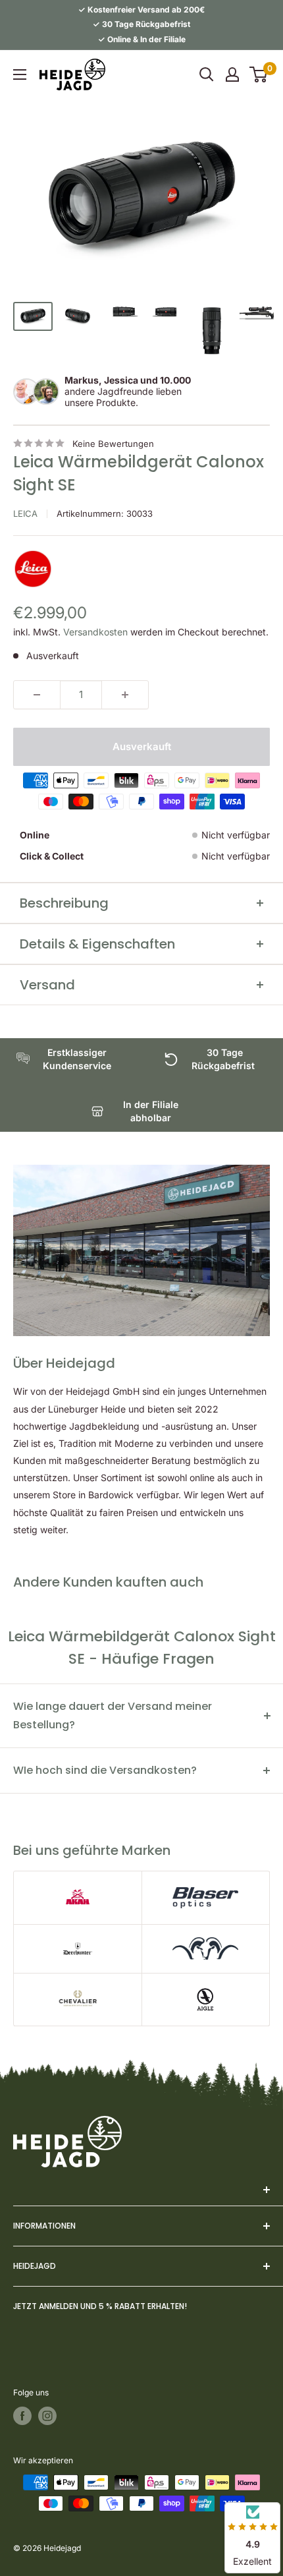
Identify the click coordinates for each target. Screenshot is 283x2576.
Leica (25, 513)
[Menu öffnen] (20, 74)
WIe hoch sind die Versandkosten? (105, 1770)
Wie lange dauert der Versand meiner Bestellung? (113, 1715)
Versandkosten (95, 632)
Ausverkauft (142, 746)
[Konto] (232, 74)
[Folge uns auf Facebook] (22, 2416)
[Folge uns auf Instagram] (47, 2416)
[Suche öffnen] (207, 74)
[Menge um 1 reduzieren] (37, 695)
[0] (259, 74)
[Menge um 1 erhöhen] (125, 695)
